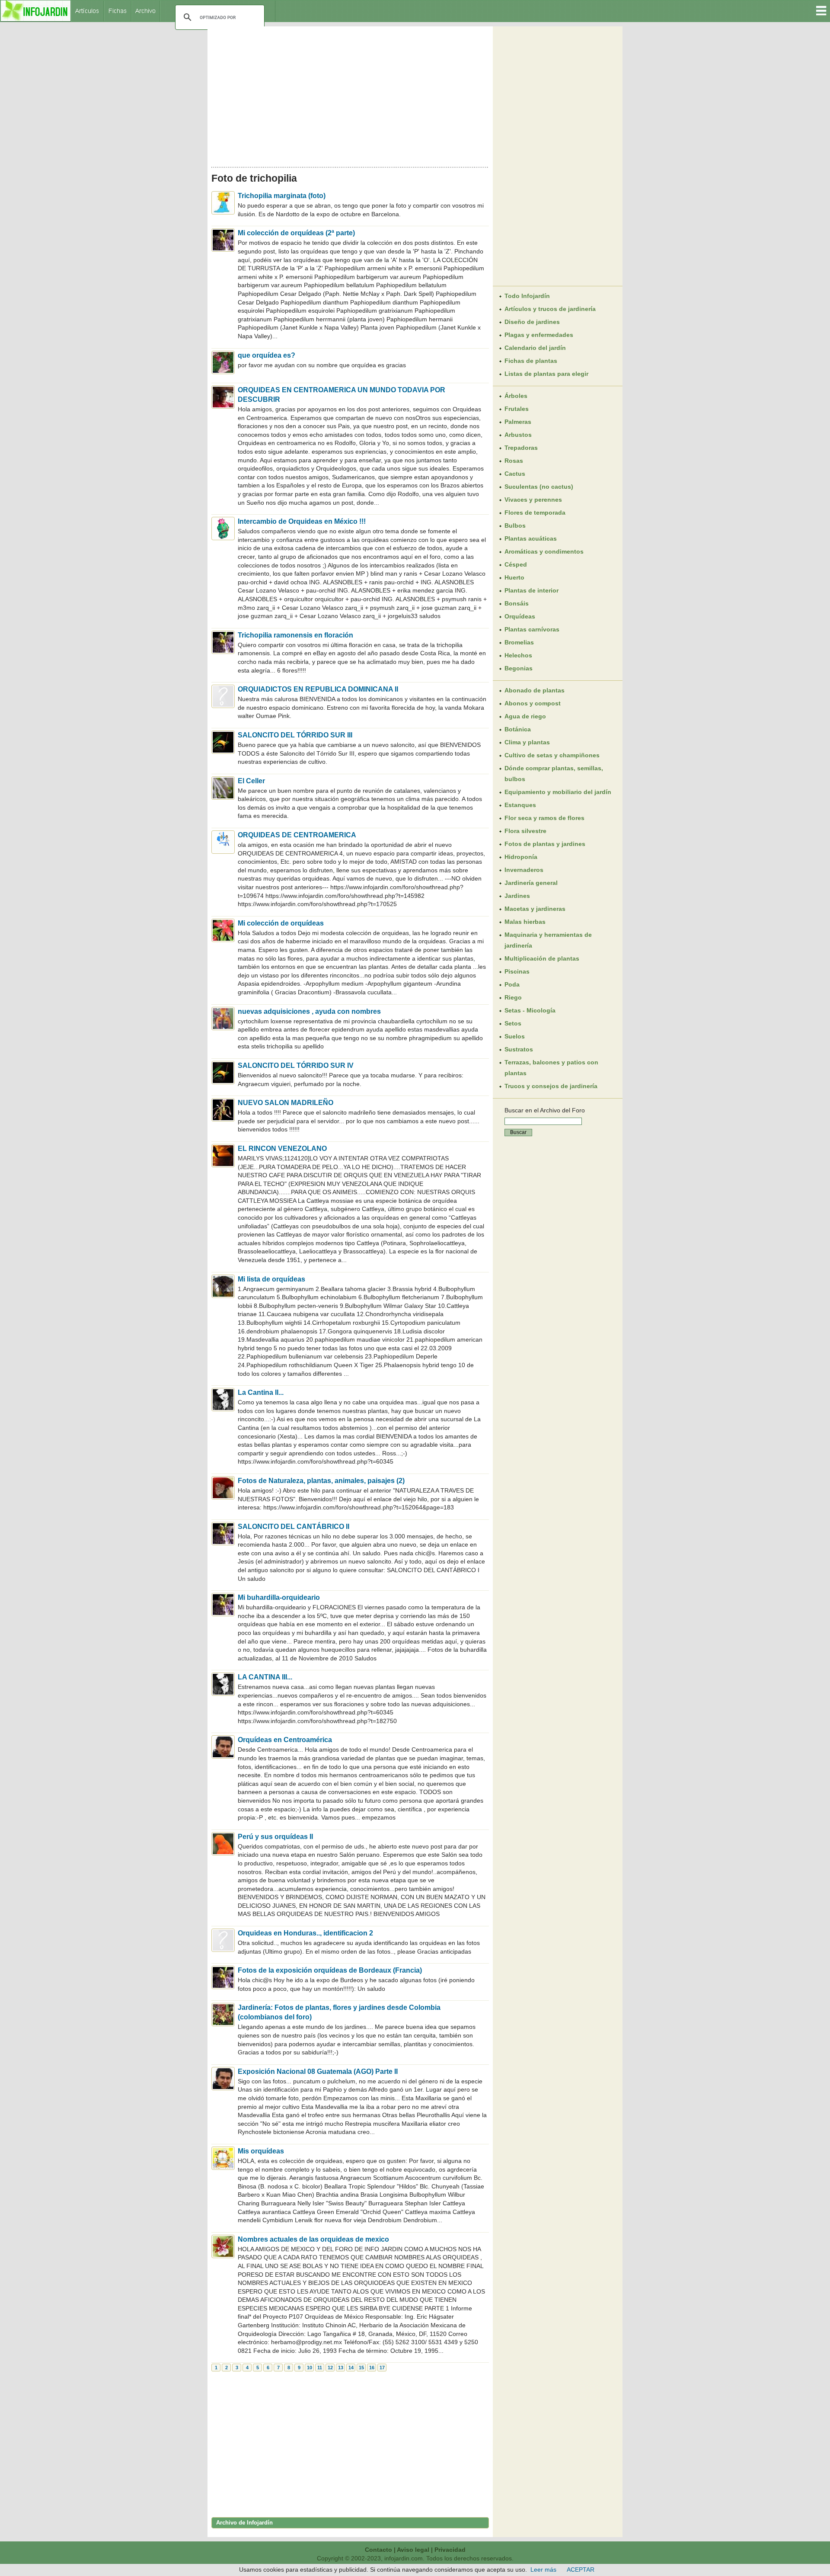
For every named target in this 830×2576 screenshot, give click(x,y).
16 (372, 2368)
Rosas (514, 461)
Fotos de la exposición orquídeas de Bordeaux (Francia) (330, 1970)
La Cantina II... (261, 1392)
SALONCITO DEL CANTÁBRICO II (294, 1527)
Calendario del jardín (535, 348)
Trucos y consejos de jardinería (551, 1086)
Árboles (516, 396)
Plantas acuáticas (531, 538)
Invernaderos (524, 870)
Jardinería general (531, 883)
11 (320, 2368)
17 (382, 2368)
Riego (513, 997)
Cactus (515, 474)
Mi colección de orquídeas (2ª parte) (296, 233)
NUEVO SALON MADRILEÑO (286, 1103)
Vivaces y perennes (533, 500)
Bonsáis (517, 603)
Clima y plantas (527, 742)
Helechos (518, 655)
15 (361, 2368)
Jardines (517, 896)
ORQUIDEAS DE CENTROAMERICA (297, 835)
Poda (512, 984)
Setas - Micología (530, 1010)
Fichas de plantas (531, 361)
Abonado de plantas (535, 690)
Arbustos (518, 435)
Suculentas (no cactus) (539, 487)
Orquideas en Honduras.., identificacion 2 (305, 1933)
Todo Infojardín (527, 296)
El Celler (251, 781)
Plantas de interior (532, 590)
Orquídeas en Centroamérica (285, 1740)
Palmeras (518, 422)
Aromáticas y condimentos (544, 551)
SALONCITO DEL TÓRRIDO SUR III (295, 735)
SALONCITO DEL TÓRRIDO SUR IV (296, 1065)
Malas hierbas (525, 922)
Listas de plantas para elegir (546, 374)
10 (310, 2368)
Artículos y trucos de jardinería (550, 309)
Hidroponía (521, 857)
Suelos (515, 1036)
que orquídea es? (267, 355)
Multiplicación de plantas (542, 958)
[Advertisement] (350, 94)
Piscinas (517, 971)
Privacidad (450, 2550)
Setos (513, 1023)
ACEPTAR (581, 2570)
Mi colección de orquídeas (281, 923)
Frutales (517, 409)
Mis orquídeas (261, 2151)
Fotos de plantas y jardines (545, 844)
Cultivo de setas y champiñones (552, 755)
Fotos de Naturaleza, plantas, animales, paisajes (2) (321, 1481)
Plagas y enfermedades (539, 335)
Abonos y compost (533, 703)
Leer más (543, 2570)
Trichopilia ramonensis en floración (295, 635)
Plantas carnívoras (532, 629)
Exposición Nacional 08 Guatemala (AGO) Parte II (318, 2071)
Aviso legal (413, 2550)
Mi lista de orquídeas (271, 1279)
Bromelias (519, 642)
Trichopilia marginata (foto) (282, 196)
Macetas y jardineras (535, 909)
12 (330, 2368)
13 (341, 2368)
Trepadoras (521, 448)
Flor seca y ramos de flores (544, 818)
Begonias (519, 668)
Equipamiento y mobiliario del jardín (558, 792)
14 (351, 2368)
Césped (516, 564)
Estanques (520, 805)
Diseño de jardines (532, 322)
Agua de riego (525, 716)
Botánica (518, 729)
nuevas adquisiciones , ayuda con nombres (309, 1011)
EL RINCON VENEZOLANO (282, 1149)
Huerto (514, 577)
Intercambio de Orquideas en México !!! (302, 521)
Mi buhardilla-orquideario (279, 1597)
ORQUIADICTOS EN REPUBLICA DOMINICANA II (318, 689)
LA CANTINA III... (265, 1677)
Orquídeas (520, 616)
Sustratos (519, 1049)
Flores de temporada (535, 513)
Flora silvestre (525, 831)
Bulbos (515, 525)
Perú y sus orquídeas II (275, 1837)
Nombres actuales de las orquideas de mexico (313, 2239)
